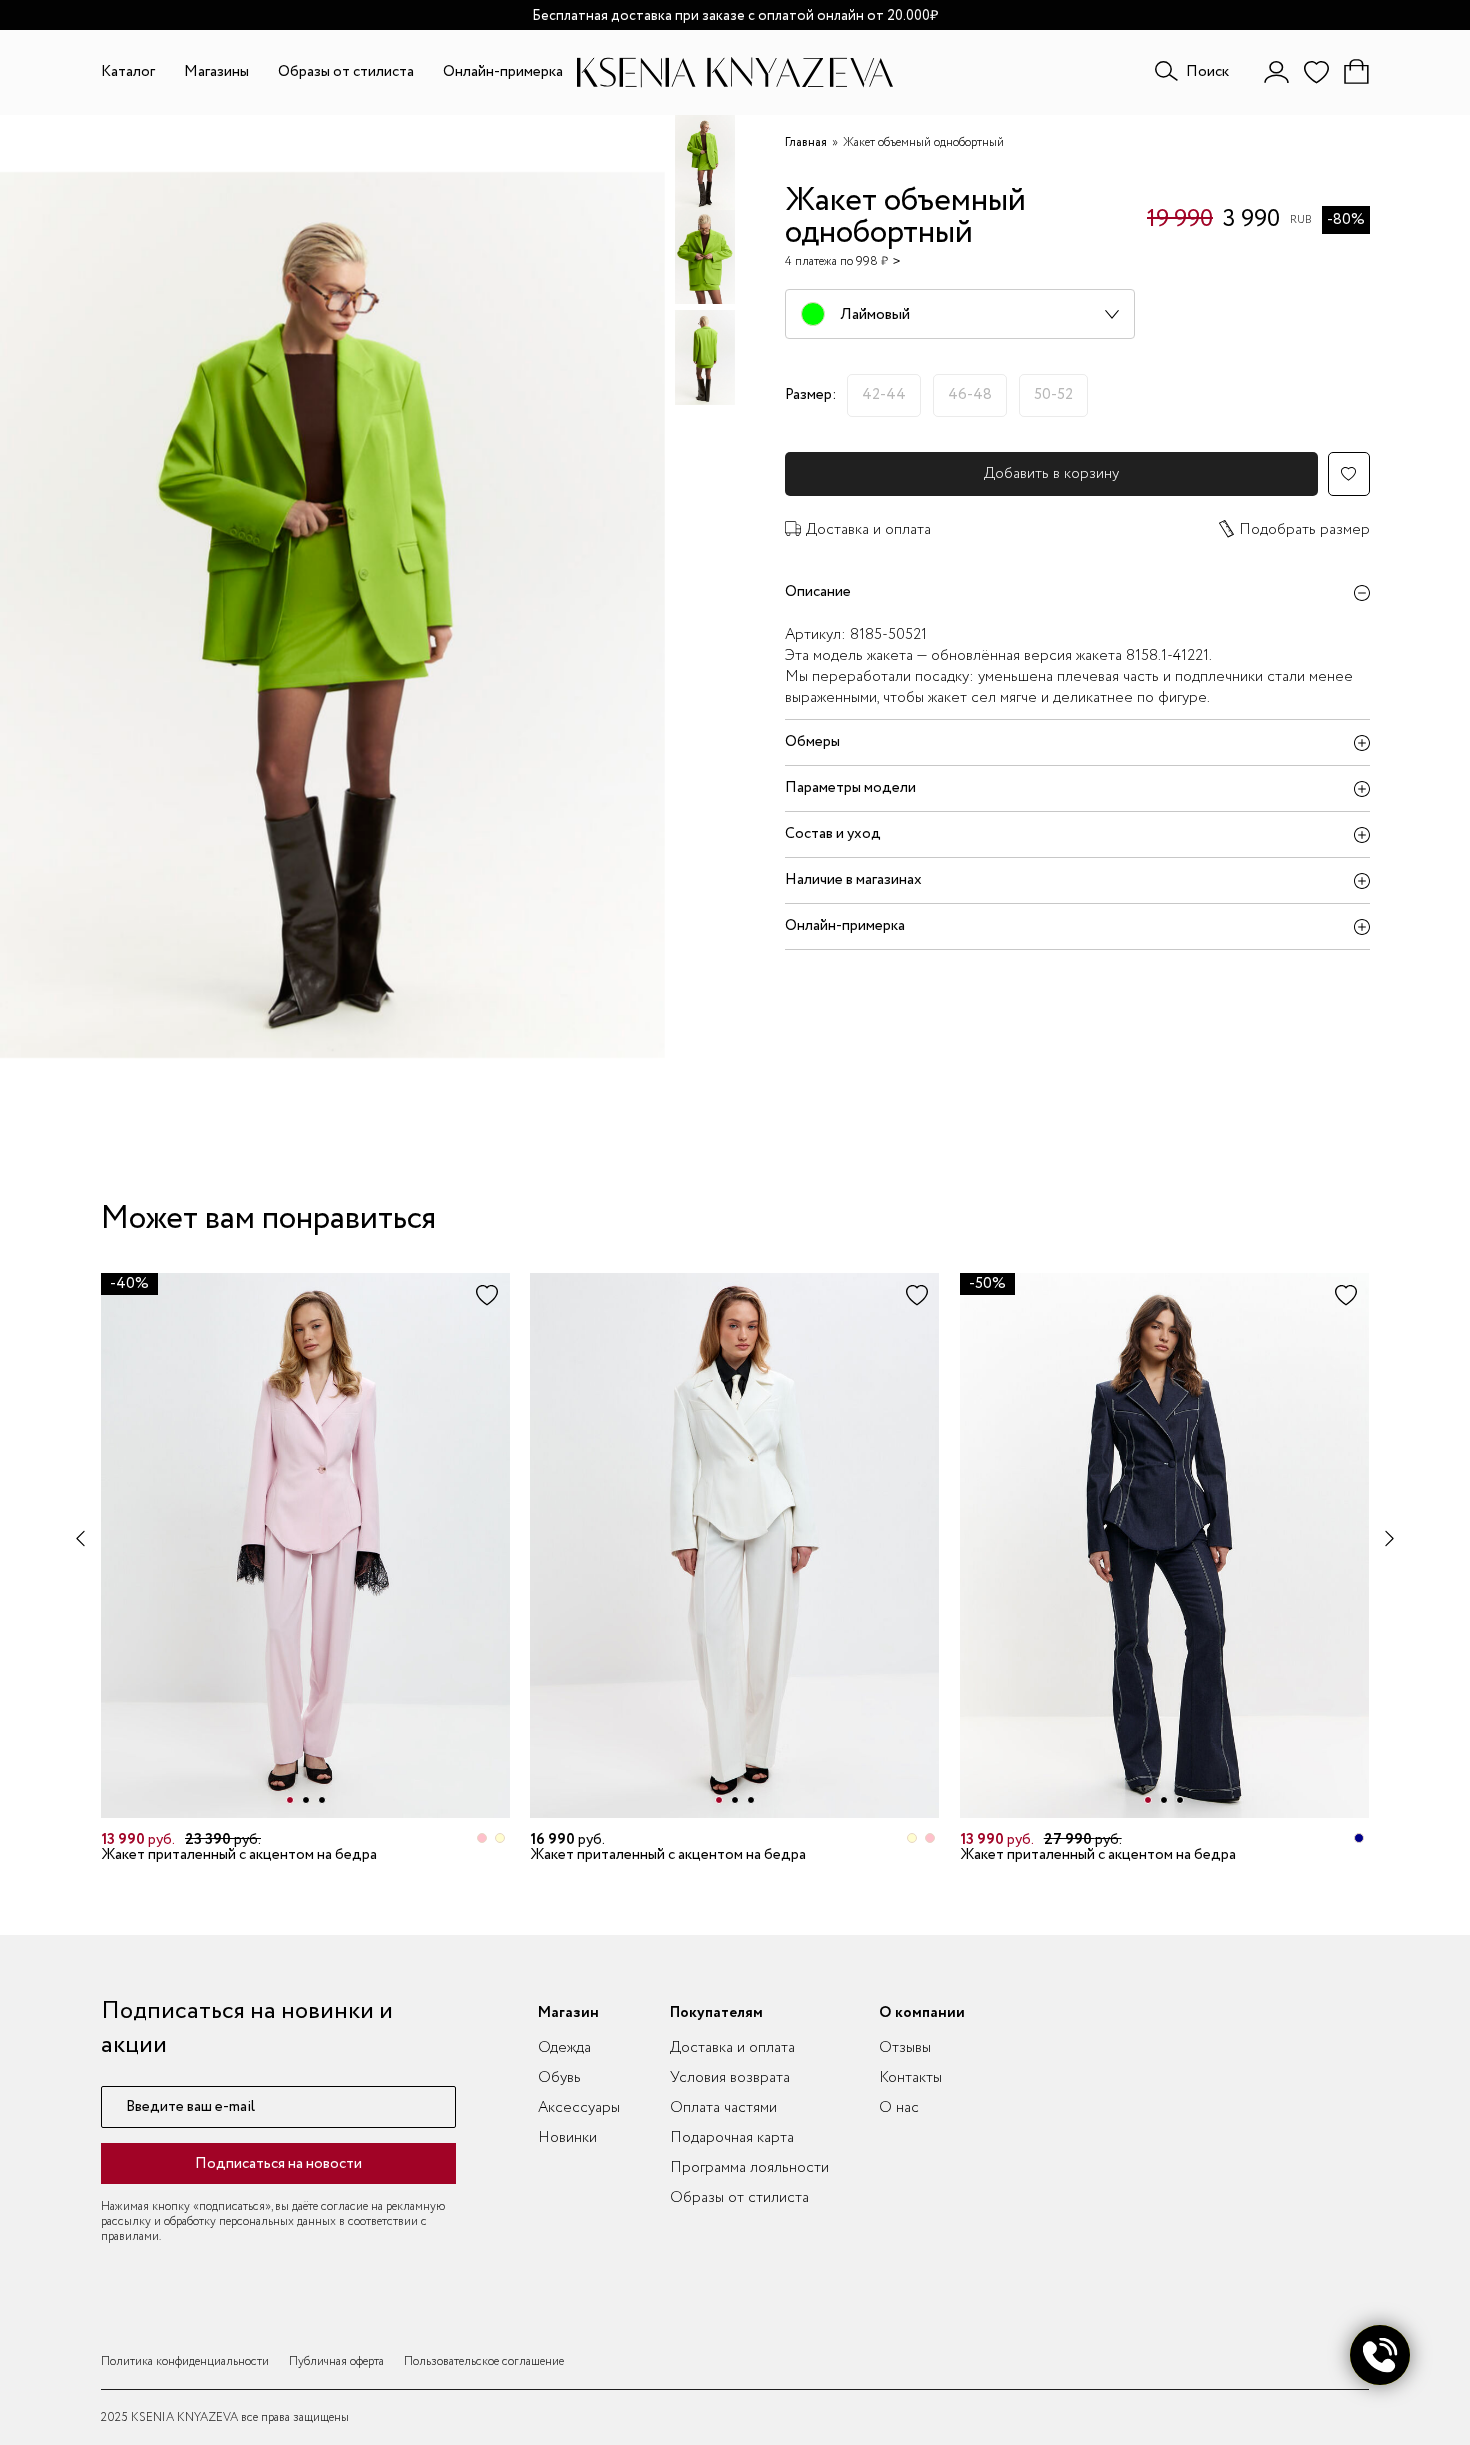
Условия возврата (730, 2078)
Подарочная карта (732, 2138)
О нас (899, 2108)
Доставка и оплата (868, 530)
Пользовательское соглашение (484, 2361)
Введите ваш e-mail (190, 2107)
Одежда (564, 2048)
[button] (290, 1800)
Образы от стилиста (346, 72)
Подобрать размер (1304, 530)
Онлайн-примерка (503, 72)
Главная (806, 142)
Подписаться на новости (278, 2164)
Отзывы (905, 2048)
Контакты (910, 2078)
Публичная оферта (336, 2361)
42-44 (884, 395)
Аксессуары (579, 2108)
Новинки (567, 2138)
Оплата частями (723, 2108)
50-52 (1053, 395)
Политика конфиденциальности (185, 2361)
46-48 (970, 395)
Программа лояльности (749, 2168)
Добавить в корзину (1051, 474)
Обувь (559, 2078)
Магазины (216, 72)
